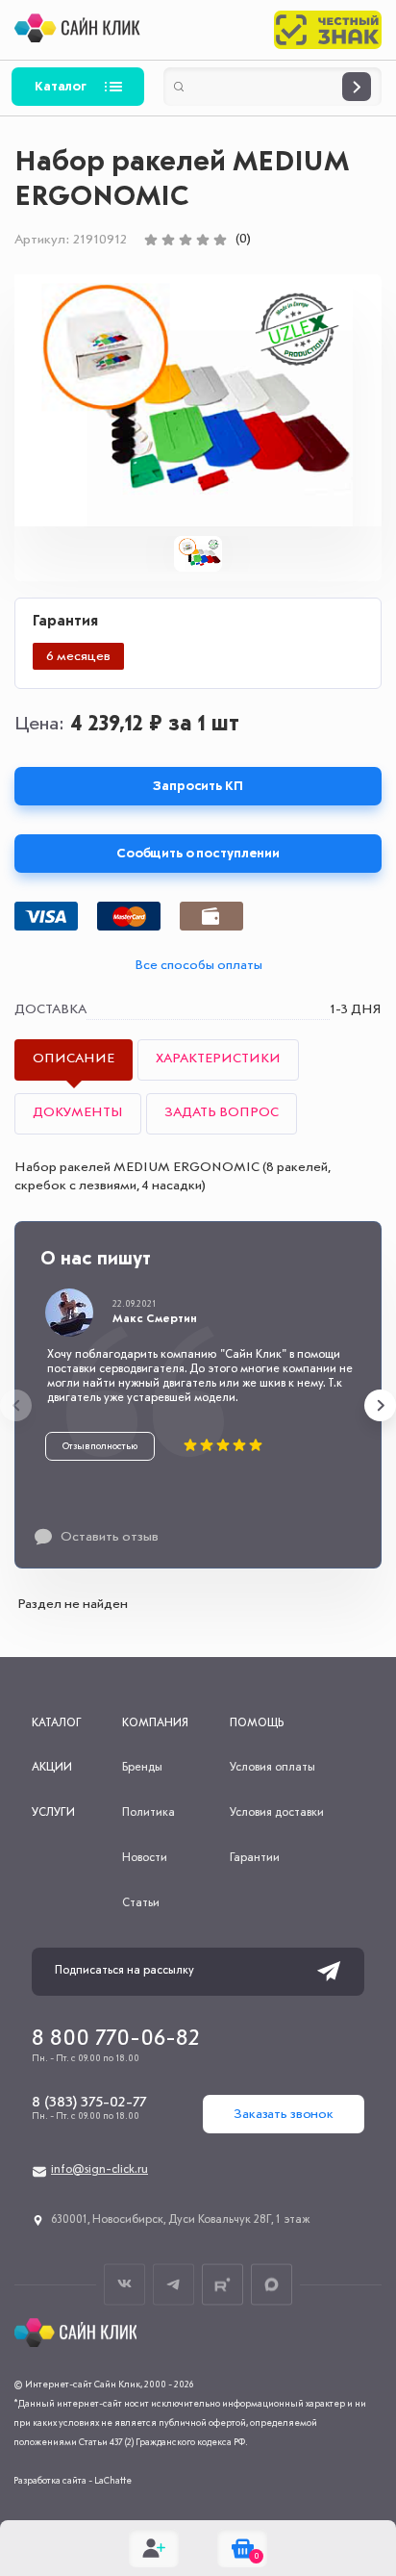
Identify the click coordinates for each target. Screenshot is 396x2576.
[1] (151, 240)
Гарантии (255, 1858)
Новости (145, 1858)
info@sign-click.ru (99, 2170)
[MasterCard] (129, 916)
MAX (272, 2284)
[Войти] (154, 2548)
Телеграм (173, 2284)
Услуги (53, 1813)
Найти (357, 87)
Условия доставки (277, 1813)
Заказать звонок (284, 2114)
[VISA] (46, 916)
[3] (186, 240)
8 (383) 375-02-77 (89, 2103)
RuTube (223, 2284)
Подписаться (329, 1972)
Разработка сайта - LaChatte (73, 2481)
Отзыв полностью (100, 1446)
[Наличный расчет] (211, 916)
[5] (220, 240)
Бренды (142, 1768)
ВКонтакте (124, 2284)
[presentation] (16, 1405)
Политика (148, 1813)
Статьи (141, 1903)
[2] (168, 240)
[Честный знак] (328, 30)
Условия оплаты (272, 1768)
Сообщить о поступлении (198, 854)
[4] (203, 240)
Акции (52, 1768)
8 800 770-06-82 (116, 2039)
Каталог (61, 87)
